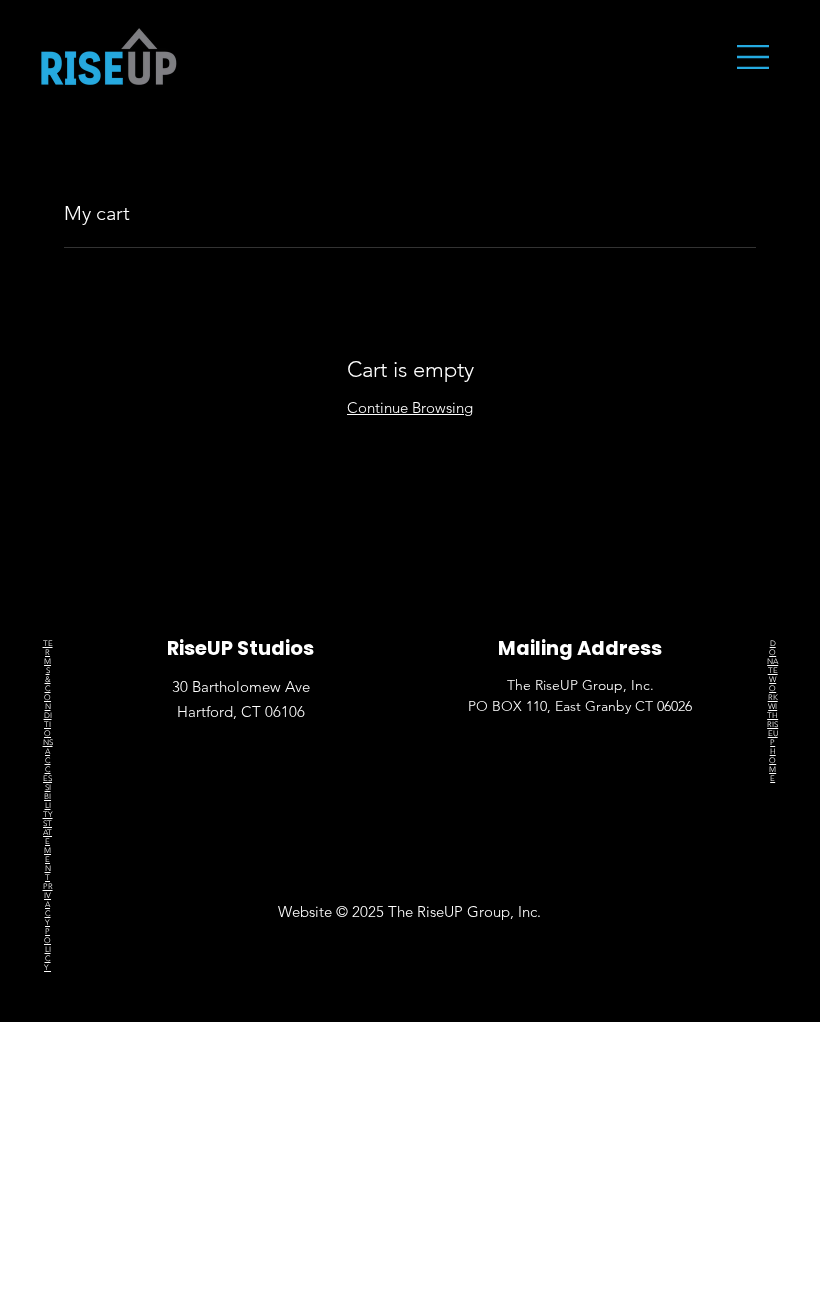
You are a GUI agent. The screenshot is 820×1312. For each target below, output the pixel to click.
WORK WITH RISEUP (772, 711)
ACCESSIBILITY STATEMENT (48, 814)
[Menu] (754, 57)
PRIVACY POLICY (48, 927)
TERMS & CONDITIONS (48, 693)
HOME (772, 765)
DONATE (772, 657)
